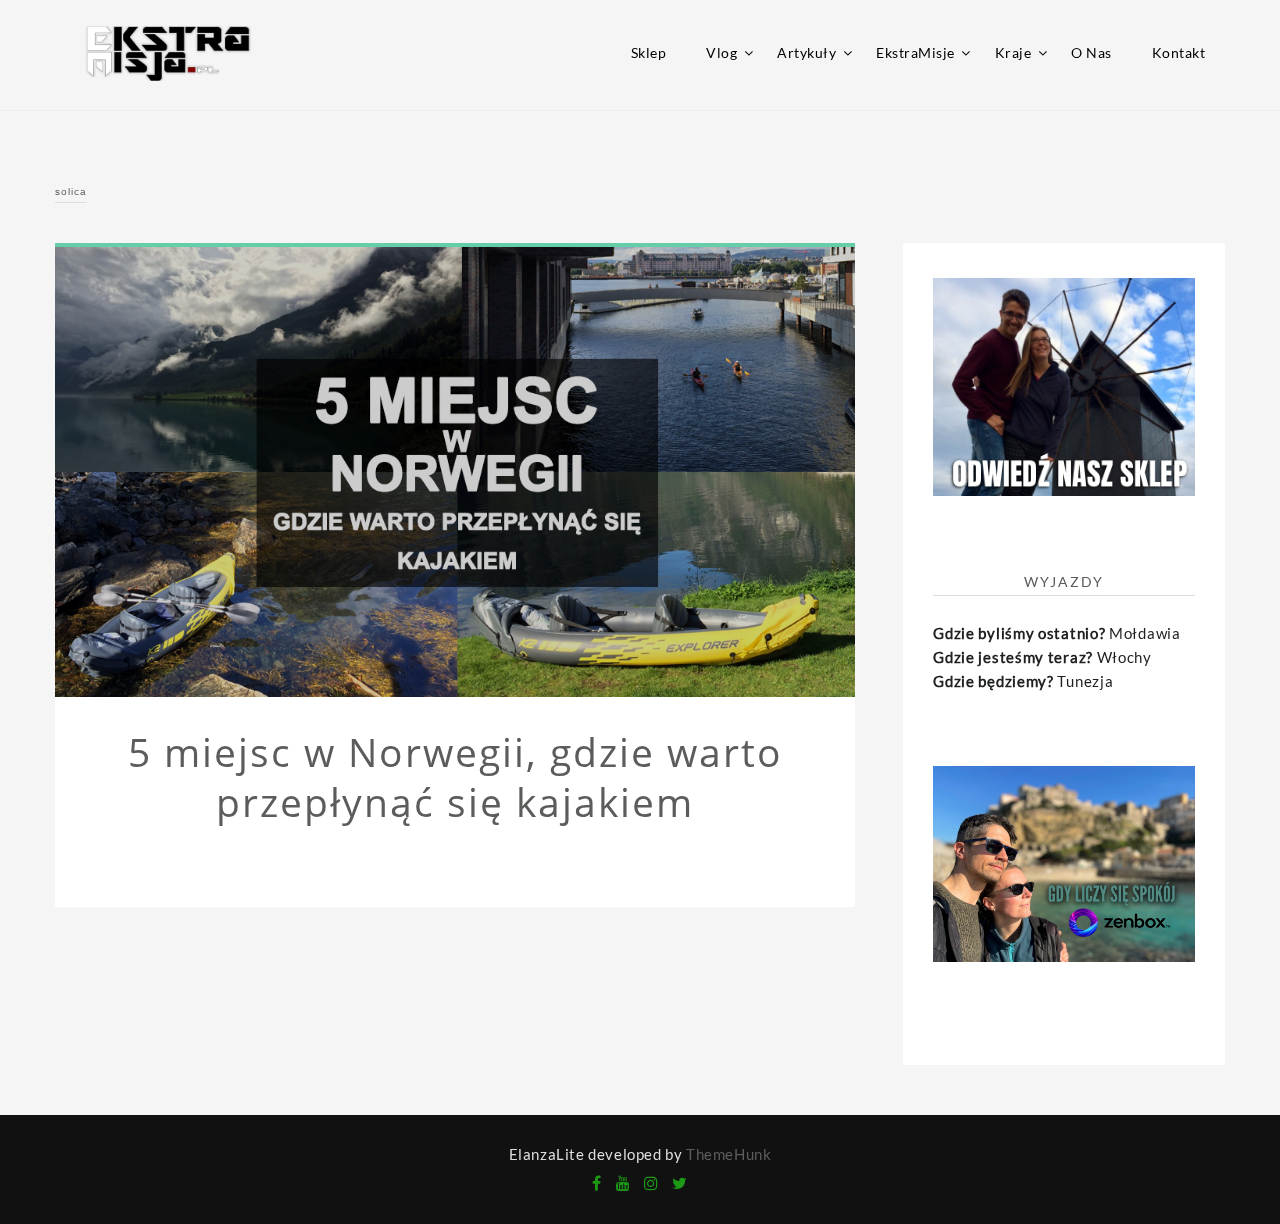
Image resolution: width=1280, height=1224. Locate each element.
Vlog (721, 52)
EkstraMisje (915, 52)
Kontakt (1179, 52)
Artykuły (806, 52)
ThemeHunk (728, 1154)
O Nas (1091, 52)
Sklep (649, 52)
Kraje (1013, 52)
